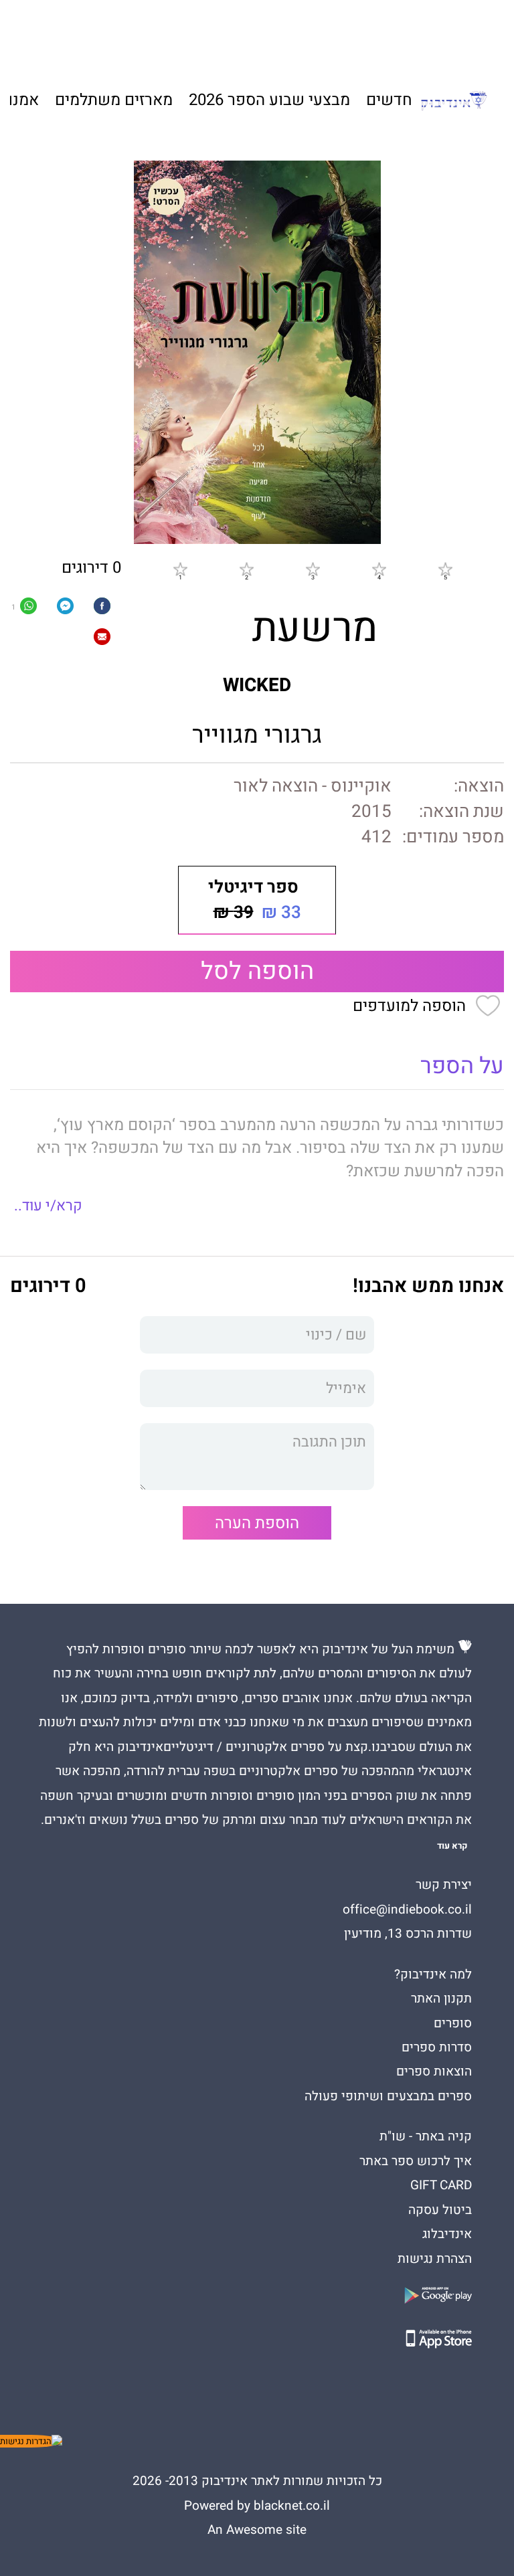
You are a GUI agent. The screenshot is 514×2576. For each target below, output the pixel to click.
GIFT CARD (314, 34)
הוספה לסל (257, 971)
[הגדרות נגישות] (31, 2441)
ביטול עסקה (440, 2210)
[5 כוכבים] (445, 569)
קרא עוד (452, 1846)
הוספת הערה (257, 1523)
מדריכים (246, 34)
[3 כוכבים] (313, 569)
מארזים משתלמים (114, 100)
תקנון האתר (441, 1999)
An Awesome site (257, 2530)
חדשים (389, 100)
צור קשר (105, 34)
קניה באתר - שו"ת (426, 2136)
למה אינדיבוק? (387, 34)
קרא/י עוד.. (48, 1206)
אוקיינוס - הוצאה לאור (313, 786)
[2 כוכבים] (246, 569)
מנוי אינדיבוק (170, 34)
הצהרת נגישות (435, 2259)
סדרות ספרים (437, 2047)
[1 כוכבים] (180, 569)
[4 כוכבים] (379, 569)
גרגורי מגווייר (257, 735)
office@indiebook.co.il (407, 1910)
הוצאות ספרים (434, 2072)
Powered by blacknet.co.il (257, 2506)
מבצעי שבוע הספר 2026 (269, 100)
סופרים (453, 2023)
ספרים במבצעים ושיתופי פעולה (388, 2096)
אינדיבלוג (447, 2234)
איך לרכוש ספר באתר (416, 2161)
